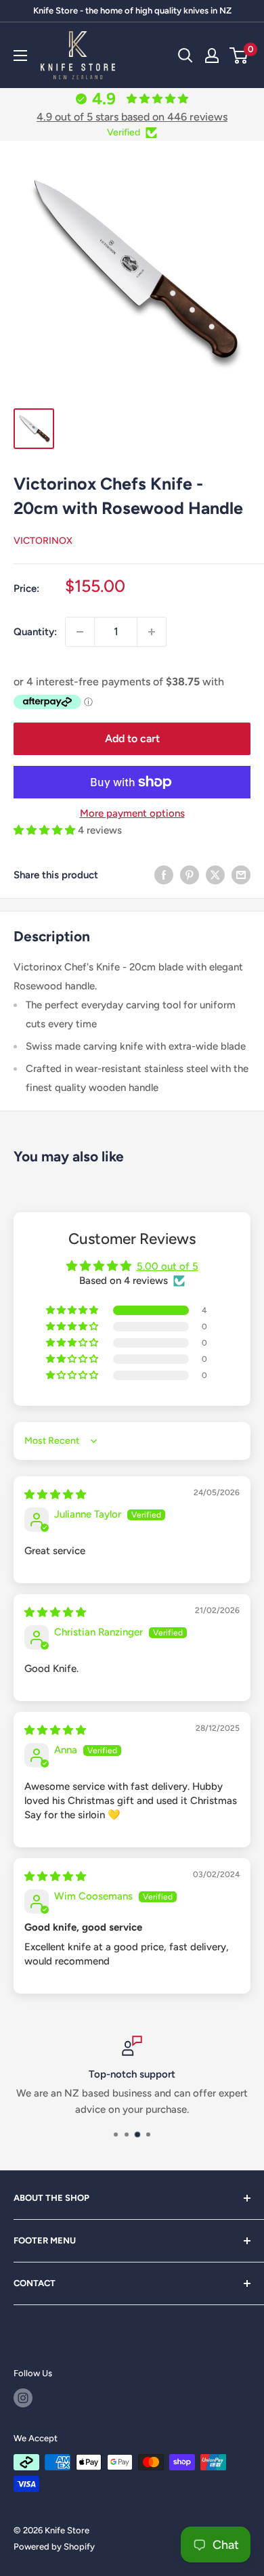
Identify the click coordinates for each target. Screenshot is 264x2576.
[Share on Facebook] (164, 875)
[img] (55, 1495)
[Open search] (185, 56)
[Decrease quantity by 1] (80, 632)
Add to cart (132, 738)
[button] (46, 830)
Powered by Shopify (54, 2547)
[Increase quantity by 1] (152, 632)
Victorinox (43, 541)
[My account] (212, 56)
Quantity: (35, 632)
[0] (239, 56)
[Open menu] (20, 56)
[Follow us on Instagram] (23, 2398)
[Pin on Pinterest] (190, 875)
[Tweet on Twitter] (215, 875)
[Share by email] (241, 875)
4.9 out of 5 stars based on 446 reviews (132, 117)
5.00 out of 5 (168, 1266)
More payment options (132, 813)
